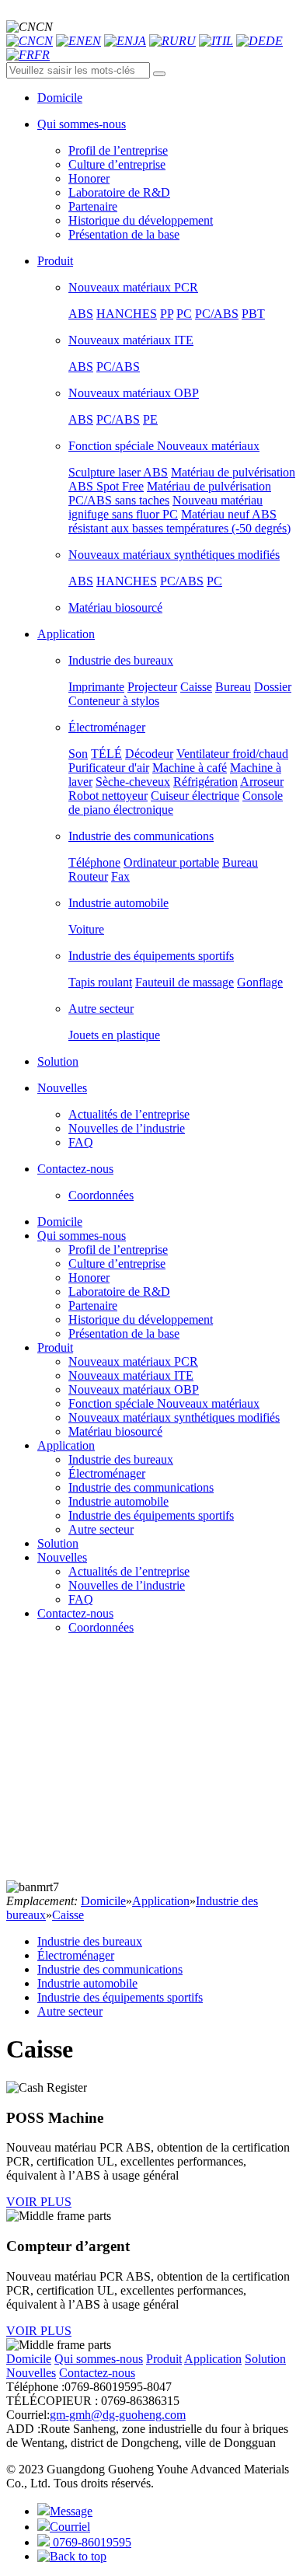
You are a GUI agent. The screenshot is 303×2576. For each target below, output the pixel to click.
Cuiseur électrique (195, 796)
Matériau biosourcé (115, 607)
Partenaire (93, 206)
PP (167, 314)
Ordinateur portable (171, 862)
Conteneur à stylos (114, 701)
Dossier (273, 687)
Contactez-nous (75, 1613)
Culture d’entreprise (117, 164)
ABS (81, 314)
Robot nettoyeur (108, 796)
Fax (120, 876)
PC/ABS (217, 314)
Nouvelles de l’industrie (127, 1128)
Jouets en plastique (114, 1035)
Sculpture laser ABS (118, 472)
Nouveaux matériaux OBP (134, 393)
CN (44, 41)
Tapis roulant (100, 982)
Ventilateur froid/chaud (232, 754)
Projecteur (152, 687)
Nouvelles (62, 1557)
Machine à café (190, 768)
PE (150, 419)
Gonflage (260, 982)
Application (66, 1445)
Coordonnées (101, 1195)
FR (42, 55)
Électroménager (107, 727)
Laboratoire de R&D (119, 192)
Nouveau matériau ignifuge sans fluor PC (165, 507)
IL (228, 41)
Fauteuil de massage (185, 982)
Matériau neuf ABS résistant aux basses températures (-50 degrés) (179, 521)
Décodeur (149, 754)
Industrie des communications (141, 836)
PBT (253, 314)
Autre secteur (101, 1009)
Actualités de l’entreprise (129, 1114)
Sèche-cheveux (133, 782)
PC (184, 314)
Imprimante (96, 687)
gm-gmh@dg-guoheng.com (118, 2415)
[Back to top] (72, 2556)
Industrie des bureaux (121, 660)
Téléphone (94, 862)
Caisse (196, 687)
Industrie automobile (118, 903)
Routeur (88, 876)
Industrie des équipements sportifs (151, 956)
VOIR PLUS (39, 2202)
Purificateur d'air (109, 768)
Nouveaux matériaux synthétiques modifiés (174, 555)
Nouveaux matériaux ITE (131, 340)
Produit (55, 1347)
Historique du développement (141, 220)
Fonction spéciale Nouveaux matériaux (164, 446)
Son (78, 754)
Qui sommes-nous (82, 1236)
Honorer (89, 178)
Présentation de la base (124, 234)
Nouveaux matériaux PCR (133, 287)
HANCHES (127, 314)
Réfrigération (205, 782)
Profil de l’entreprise (118, 150)
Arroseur (262, 782)
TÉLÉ (106, 754)
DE (274, 41)
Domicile (60, 1222)
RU (187, 41)
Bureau (233, 687)
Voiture (86, 929)
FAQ (81, 1142)
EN (93, 41)
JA (139, 41)
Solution (58, 1543)
